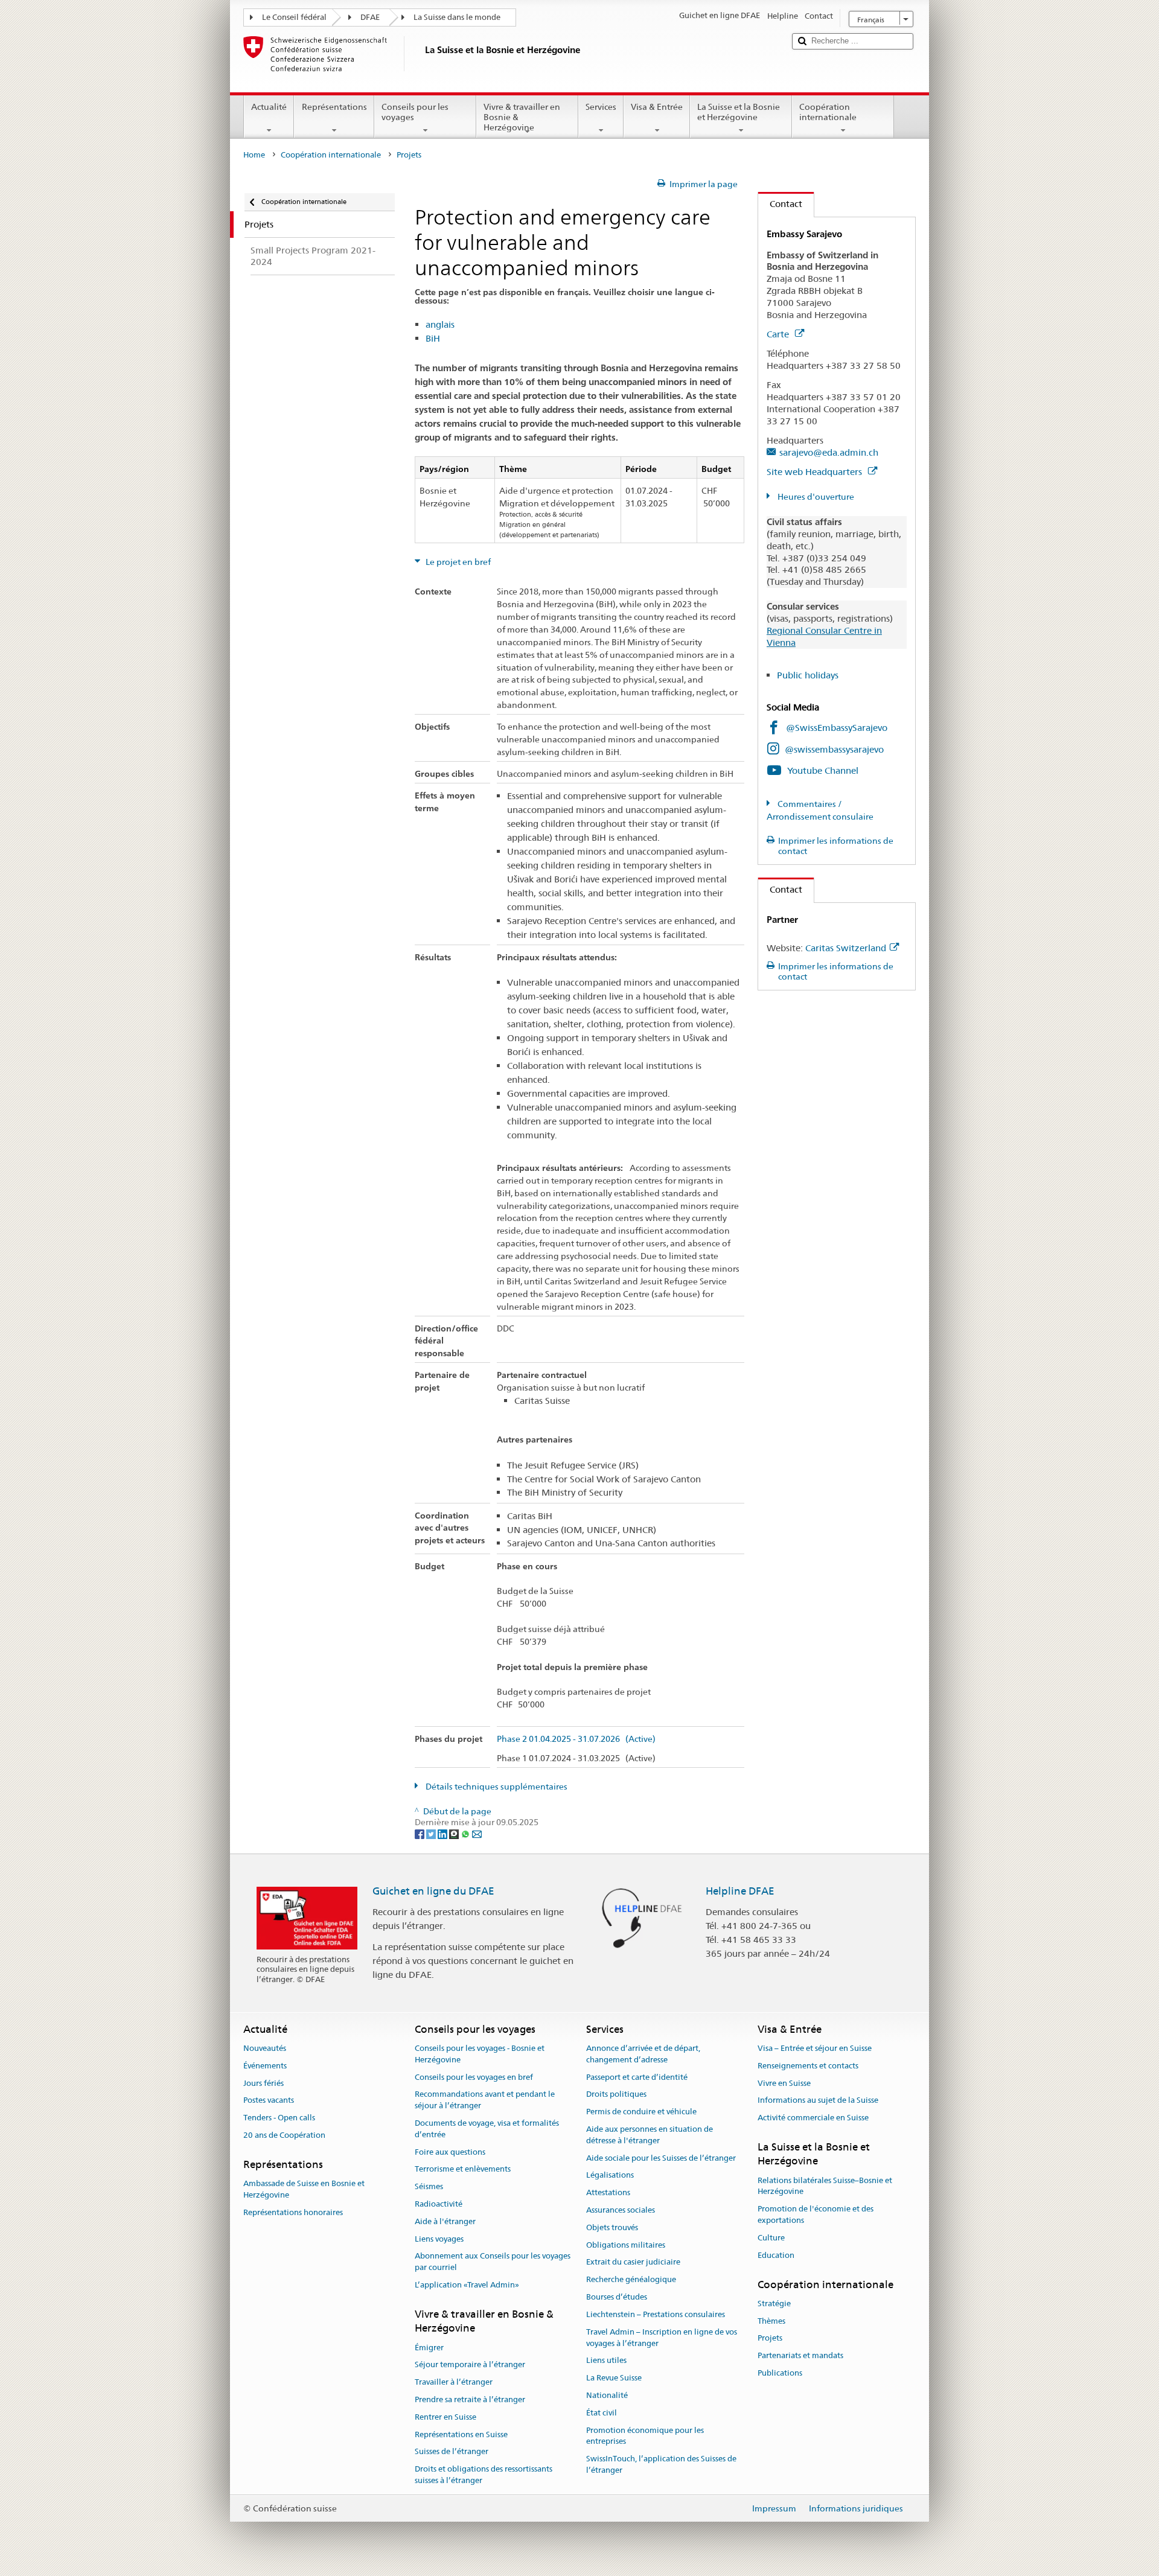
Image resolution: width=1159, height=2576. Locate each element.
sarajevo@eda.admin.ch (829, 452)
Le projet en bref (457, 562)
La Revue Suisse (614, 2378)
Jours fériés (263, 2083)
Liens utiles (606, 2361)
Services (601, 107)
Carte (779, 334)
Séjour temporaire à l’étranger (470, 2365)
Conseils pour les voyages (415, 112)
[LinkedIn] (443, 1834)
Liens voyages (439, 2239)
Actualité (269, 107)
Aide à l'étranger (445, 2221)
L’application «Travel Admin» (467, 2285)
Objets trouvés (612, 2227)
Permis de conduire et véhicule (641, 2112)
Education (776, 2255)
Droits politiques (616, 2095)
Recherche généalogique (631, 2280)
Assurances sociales (621, 2210)
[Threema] (455, 1834)
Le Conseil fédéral (294, 17)
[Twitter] (432, 1834)
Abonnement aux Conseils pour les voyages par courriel (493, 2262)
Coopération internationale (828, 112)
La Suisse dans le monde (457, 17)
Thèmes (771, 2321)
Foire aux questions (450, 2152)
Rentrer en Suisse (445, 2417)
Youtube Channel (823, 770)
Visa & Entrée (657, 107)
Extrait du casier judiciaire (633, 2262)
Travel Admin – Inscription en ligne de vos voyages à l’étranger (662, 2338)
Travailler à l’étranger (454, 2382)
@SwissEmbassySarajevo (837, 728)
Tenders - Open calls (279, 2118)
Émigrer (429, 2348)
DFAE (370, 17)
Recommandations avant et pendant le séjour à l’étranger (485, 2100)
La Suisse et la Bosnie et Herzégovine (739, 112)
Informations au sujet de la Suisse (818, 2101)
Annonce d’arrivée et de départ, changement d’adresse (643, 2054)
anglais (440, 324)
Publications (780, 2373)
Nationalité (607, 2395)
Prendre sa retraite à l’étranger (470, 2399)
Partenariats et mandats (800, 2355)
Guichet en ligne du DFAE (433, 1891)
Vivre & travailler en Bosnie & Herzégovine (522, 117)
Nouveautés (265, 2048)
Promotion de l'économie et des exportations (816, 2215)
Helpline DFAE (740, 1891)
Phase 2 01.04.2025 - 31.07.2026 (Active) (576, 1739)
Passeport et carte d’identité (637, 2077)
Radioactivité (439, 2204)
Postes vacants (269, 2101)
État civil (602, 2413)
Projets (770, 2338)
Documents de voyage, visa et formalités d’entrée (487, 2129)
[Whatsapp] (466, 1834)
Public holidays (808, 675)
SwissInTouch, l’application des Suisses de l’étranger (661, 2464)
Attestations (608, 2192)
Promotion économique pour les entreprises (645, 2436)
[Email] (477, 1834)
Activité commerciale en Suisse (813, 2118)
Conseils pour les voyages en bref (474, 2077)
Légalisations (610, 2176)
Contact (780, 204)
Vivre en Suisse (784, 2083)
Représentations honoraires (293, 2212)
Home (254, 155)
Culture (771, 2238)
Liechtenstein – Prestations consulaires (656, 2314)
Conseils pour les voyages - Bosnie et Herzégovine (480, 2054)
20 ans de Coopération (284, 2135)
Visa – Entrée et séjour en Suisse (815, 2048)
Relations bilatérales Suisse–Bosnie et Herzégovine (825, 2186)
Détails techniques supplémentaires (496, 1787)
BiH (433, 338)
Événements (265, 2066)
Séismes (429, 2186)
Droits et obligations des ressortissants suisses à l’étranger (484, 2475)
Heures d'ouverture (815, 497)
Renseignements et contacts (808, 2066)
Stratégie (774, 2303)
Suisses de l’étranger (452, 2452)
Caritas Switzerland (846, 948)
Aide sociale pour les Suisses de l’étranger (661, 2158)
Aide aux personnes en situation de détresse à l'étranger (650, 2135)
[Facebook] (420, 1834)
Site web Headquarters (816, 472)
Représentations (334, 107)
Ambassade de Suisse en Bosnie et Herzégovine (304, 2189)
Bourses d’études (617, 2297)
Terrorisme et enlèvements (463, 2170)
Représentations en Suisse (461, 2434)
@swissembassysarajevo (834, 749)
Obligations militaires (626, 2245)
